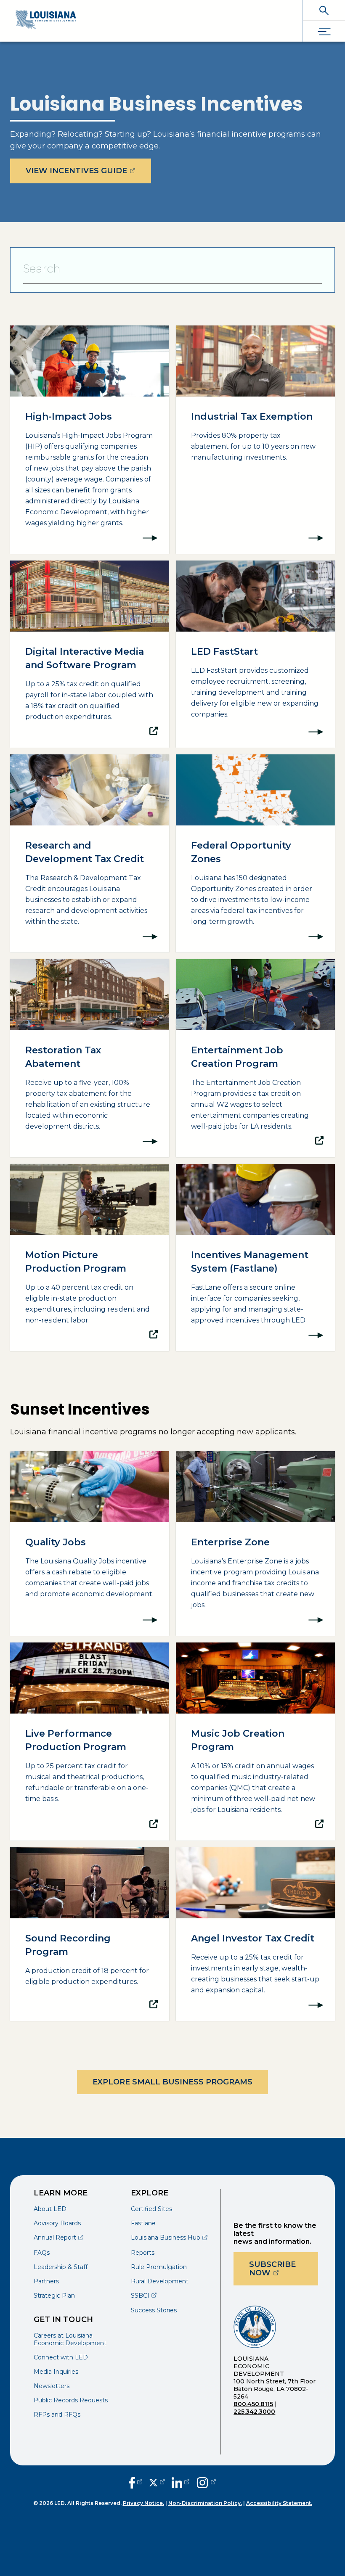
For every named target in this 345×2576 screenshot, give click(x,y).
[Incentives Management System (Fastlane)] (255, 1258)
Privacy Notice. (143, 2503)
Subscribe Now (284, 2269)
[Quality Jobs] (90, 1543)
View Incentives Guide (88, 171)
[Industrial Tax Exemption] (255, 440)
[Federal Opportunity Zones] (255, 853)
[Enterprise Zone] (255, 1543)
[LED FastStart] (255, 654)
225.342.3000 (254, 2412)
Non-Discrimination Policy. (205, 2503)
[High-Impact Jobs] (90, 440)
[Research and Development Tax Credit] (90, 853)
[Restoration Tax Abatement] (90, 1058)
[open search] (324, 10)
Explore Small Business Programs (172, 2082)
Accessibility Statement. (279, 2503)
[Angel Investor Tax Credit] (255, 1934)
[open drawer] (324, 31)
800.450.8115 (253, 2404)
